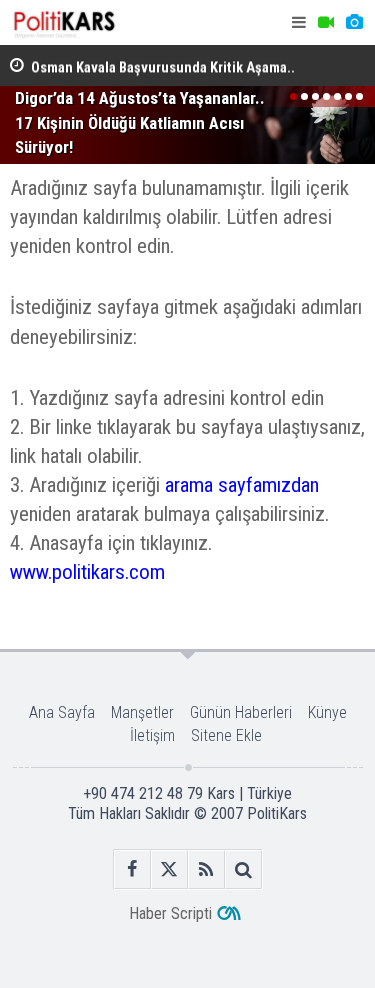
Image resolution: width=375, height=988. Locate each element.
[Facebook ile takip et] (132, 869)
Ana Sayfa (62, 712)
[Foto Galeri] (354, 22)
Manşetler (142, 712)
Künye (327, 712)
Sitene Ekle (226, 735)
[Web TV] (326, 22)
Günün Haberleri (241, 712)
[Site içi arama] (243, 869)
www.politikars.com (87, 572)
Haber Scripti (170, 913)
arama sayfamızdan (242, 485)
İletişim (152, 735)
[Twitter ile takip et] (169, 869)
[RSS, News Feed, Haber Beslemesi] (206, 869)
